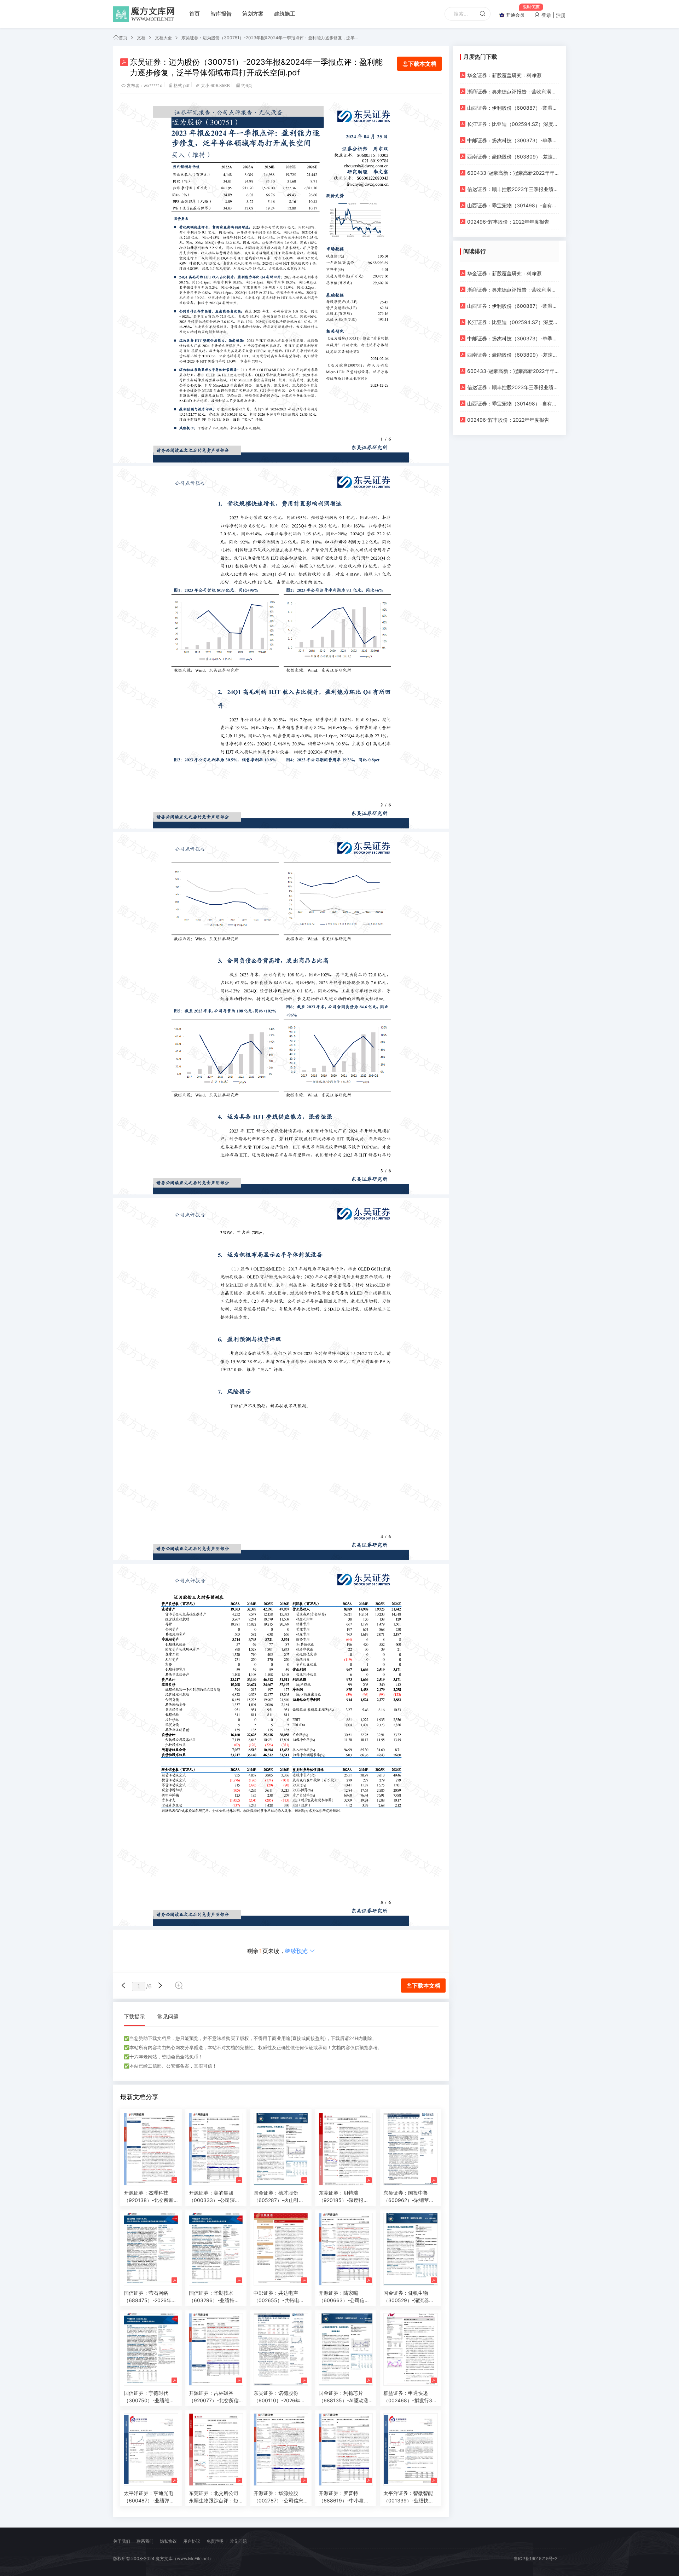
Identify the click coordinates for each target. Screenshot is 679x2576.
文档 (141, 38)
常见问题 (168, 2016)
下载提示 (134, 2016)
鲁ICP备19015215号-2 (536, 2558)
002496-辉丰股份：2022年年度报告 (508, 222)
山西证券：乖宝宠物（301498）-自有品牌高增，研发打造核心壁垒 (513, 205)
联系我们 (145, 2541)
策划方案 (253, 14)
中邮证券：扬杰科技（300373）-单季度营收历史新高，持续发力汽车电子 (513, 140)
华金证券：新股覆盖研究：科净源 (504, 75)
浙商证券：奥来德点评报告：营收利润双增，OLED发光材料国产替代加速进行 (513, 91)
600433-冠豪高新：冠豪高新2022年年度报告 (513, 173)
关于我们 (122, 2541)
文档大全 (163, 38)
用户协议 (192, 2541)
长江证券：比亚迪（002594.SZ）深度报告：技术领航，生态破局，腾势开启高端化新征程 (513, 124)
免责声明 (215, 2541)
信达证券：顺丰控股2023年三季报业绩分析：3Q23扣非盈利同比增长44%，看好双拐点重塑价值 (513, 189)
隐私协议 (168, 2541)
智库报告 (221, 14)
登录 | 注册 (553, 15)
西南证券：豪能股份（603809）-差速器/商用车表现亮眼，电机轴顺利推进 (513, 157)
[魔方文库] (145, 14)
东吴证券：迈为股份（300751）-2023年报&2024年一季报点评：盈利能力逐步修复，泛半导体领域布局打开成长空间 (270, 38)
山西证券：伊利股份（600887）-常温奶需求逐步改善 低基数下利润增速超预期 (513, 108)
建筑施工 (285, 14)
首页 (195, 14)
